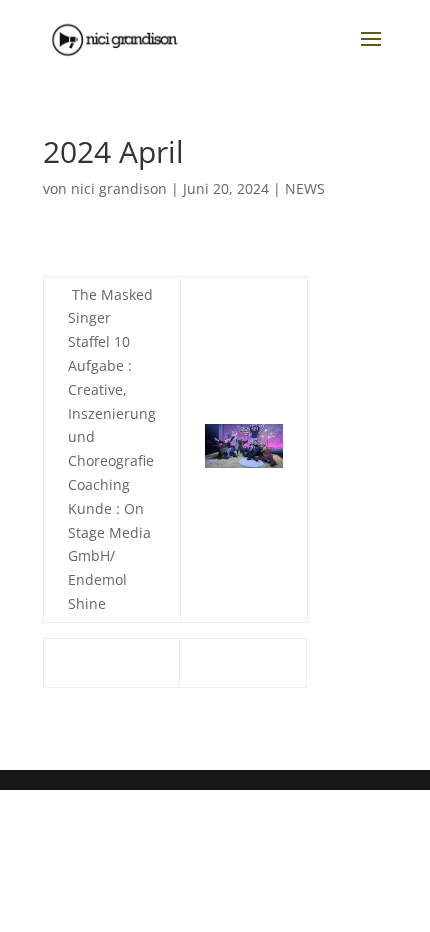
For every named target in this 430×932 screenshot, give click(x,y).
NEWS (305, 188)
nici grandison (119, 188)
